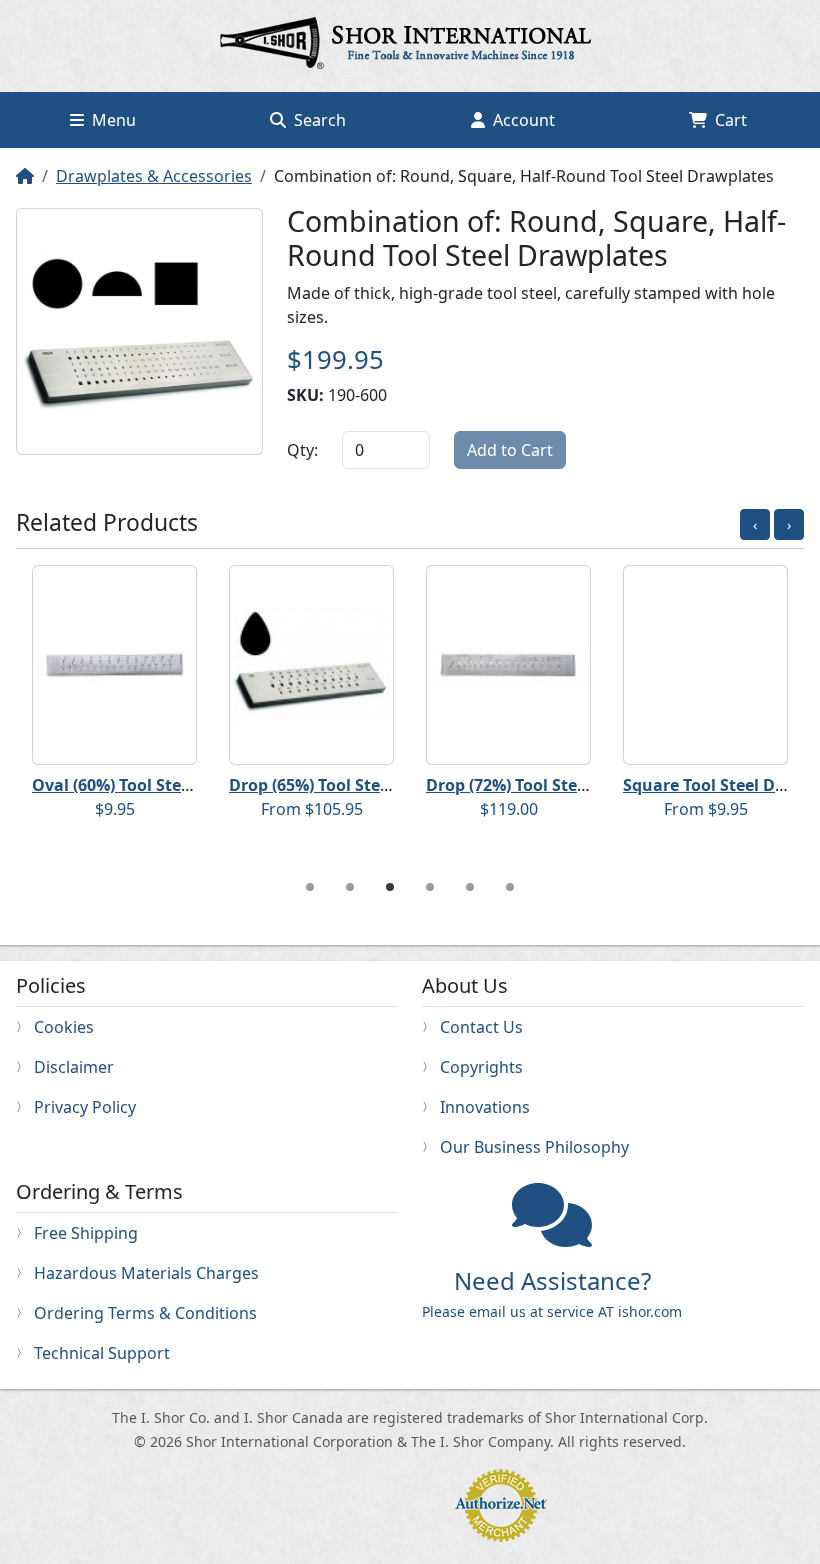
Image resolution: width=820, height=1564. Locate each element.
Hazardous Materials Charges (146, 1273)
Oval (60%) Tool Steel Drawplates (161, 785)
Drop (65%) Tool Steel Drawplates (359, 785)
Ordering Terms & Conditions (145, 1313)
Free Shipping (86, 1233)
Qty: (302, 450)
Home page (410, 46)
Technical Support (102, 1353)
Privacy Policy (85, 1107)
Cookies (64, 1027)
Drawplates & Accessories (154, 176)
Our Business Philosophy (534, 1147)
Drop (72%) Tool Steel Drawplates (556, 785)
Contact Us (481, 1027)
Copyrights (481, 1067)
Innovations (485, 1107)
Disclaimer (74, 1067)
